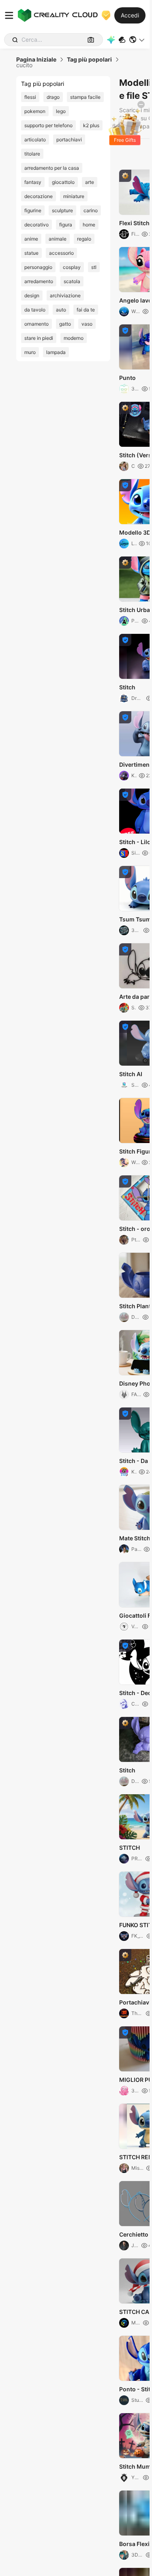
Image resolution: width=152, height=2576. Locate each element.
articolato (35, 140)
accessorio (61, 253)
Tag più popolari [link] (89, 60)
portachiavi (69, 140)
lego (61, 111)
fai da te (86, 310)
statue (31, 253)
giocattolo (63, 182)
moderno (74, 338)
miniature (74, 196)
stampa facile (85, 97)
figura (66, 225)
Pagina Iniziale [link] (36, 60)
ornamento (36, 324)
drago (53, 97)
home (89, 225)
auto (61, 310)
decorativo (36, 225)
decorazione (39, 196)
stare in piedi (39, 338)
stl (94, 267)
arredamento (39, 281)
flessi (30, 97)
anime (31, 239)
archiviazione (65, 295)
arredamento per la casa (52, 168)
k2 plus (91, 125)
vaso (87, 324)
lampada (56, 352)
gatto (65, 324)
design (32, 295)
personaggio (38, 267)
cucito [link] (24, 65)
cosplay (72, 267)
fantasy (33, 182)
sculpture (62, 210)
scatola (72, 281)
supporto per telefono (48, 125)
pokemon (35, 111)
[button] (137, 40)
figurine (33, 210)
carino (91, 210)
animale (58, 239)
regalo (84, 239)
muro (30, 352)
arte (90, 182)
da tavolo (35, 310)
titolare (32, 154)
